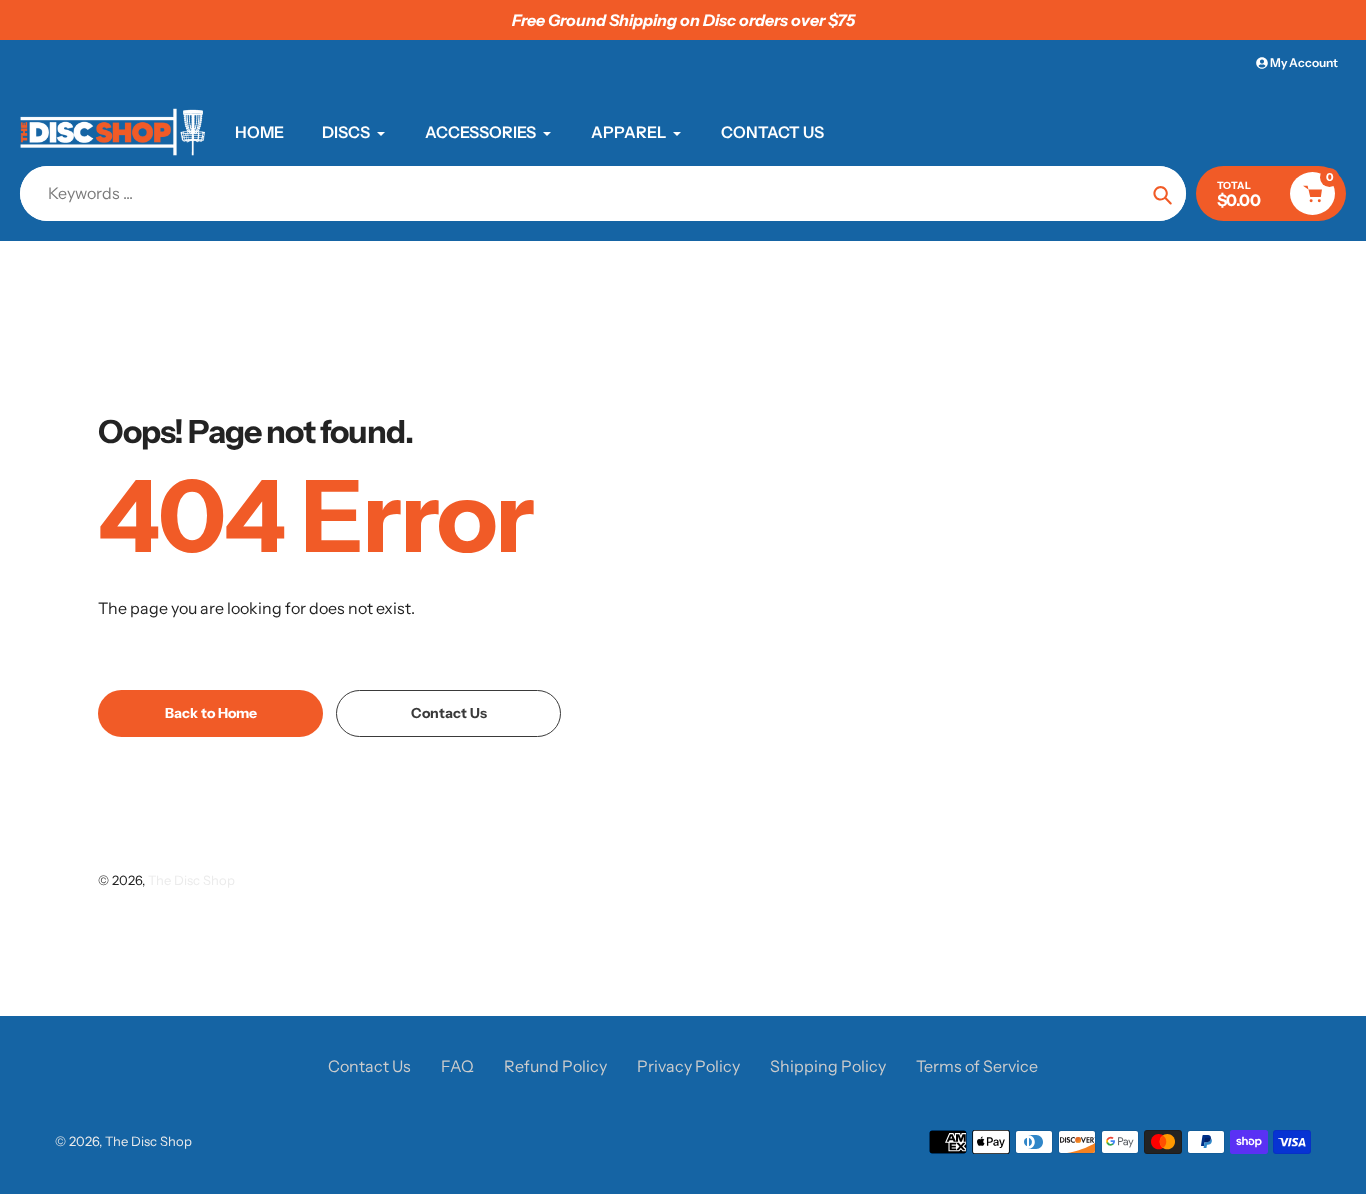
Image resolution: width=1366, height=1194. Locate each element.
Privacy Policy (688, 1066)
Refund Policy (555, 1066)
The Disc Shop (191, 880)
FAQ (457, 1066)
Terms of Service (977, 1066)
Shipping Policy (828, 1066)
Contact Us (369, 1066)
